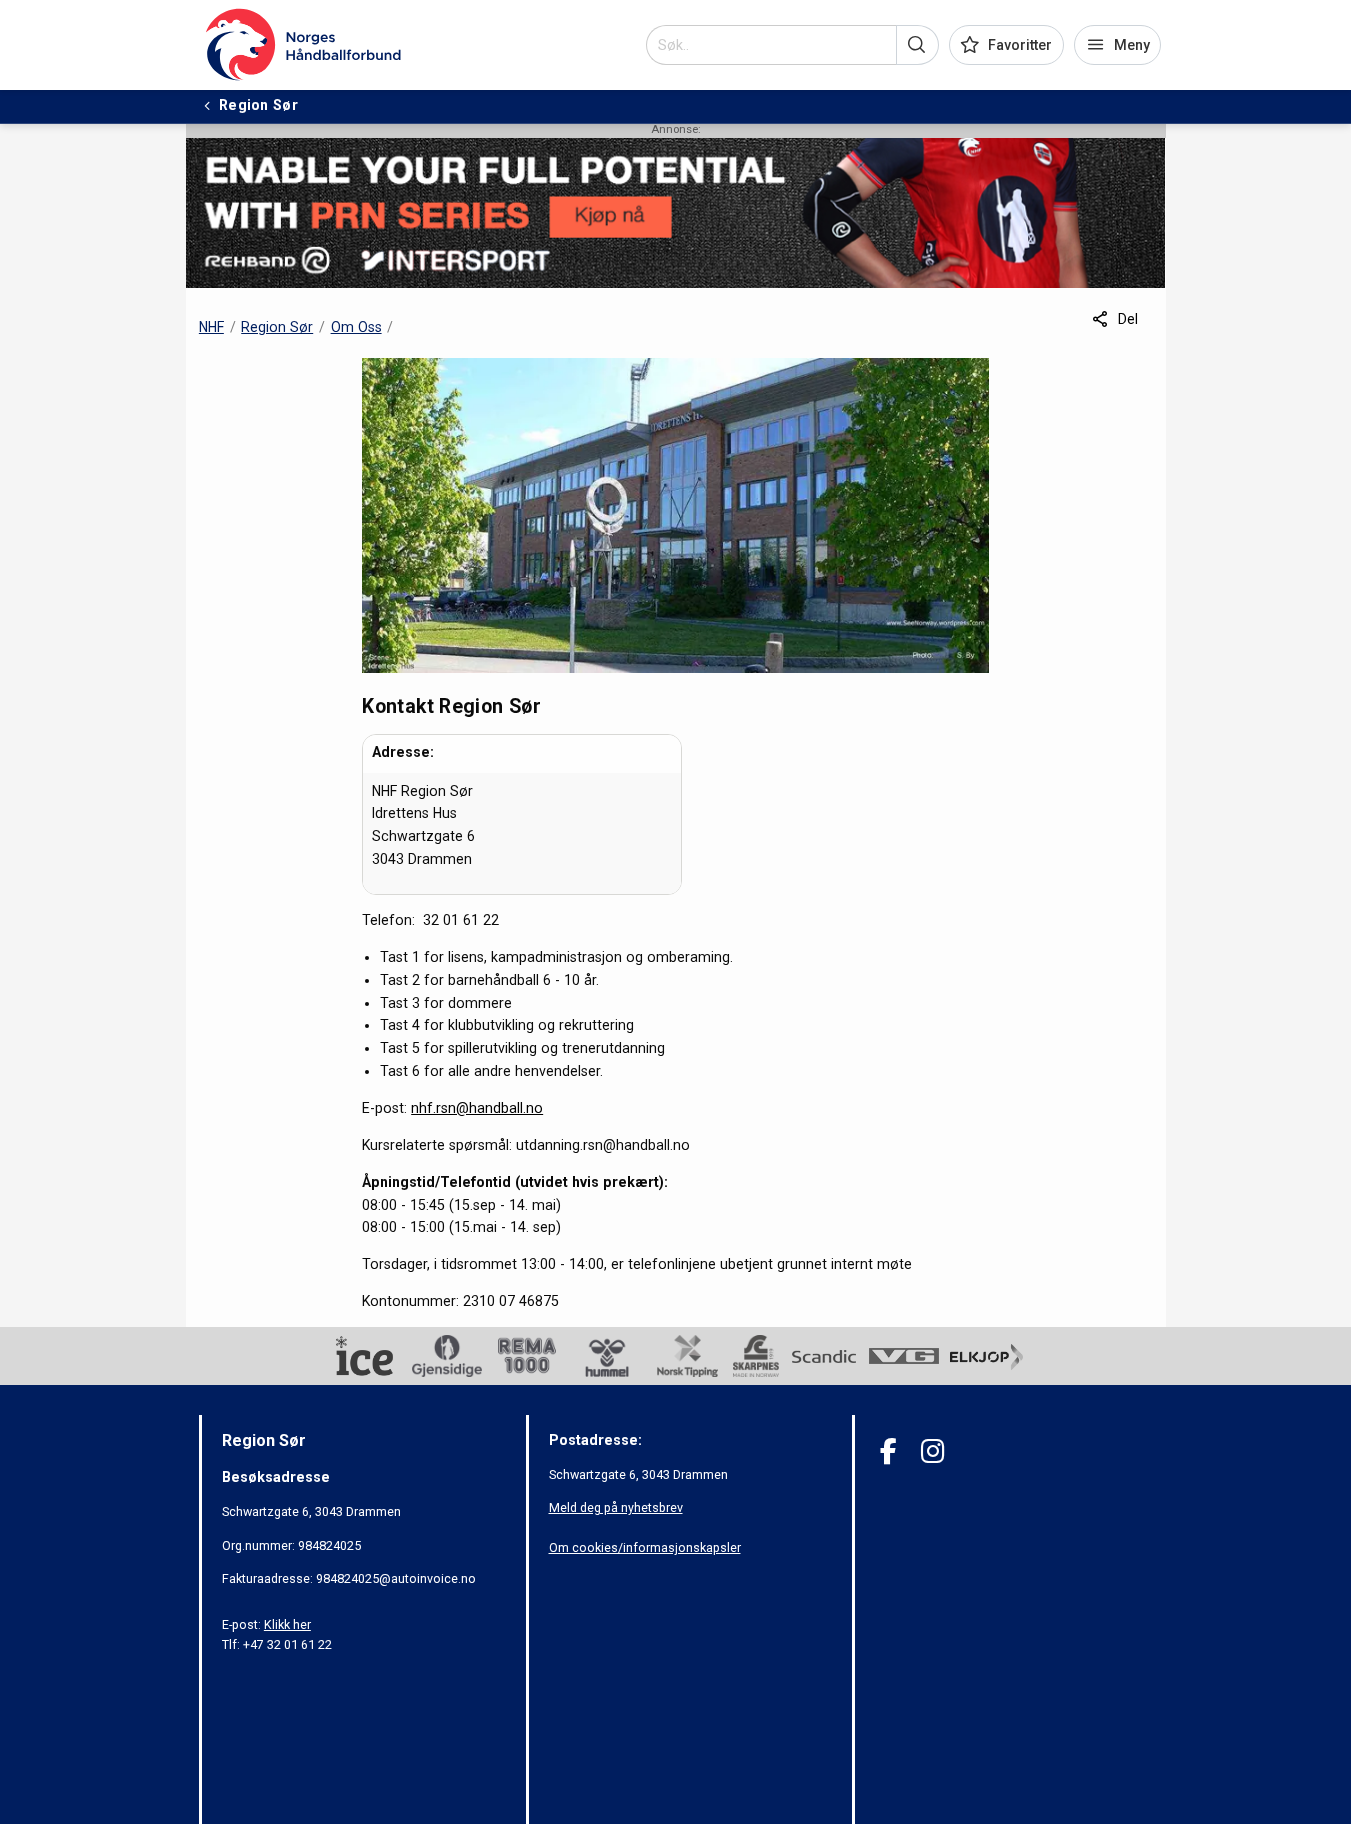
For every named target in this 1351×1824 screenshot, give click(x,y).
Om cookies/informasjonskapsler (645, 1547)
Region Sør (277, 327)
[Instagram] (932, 1451)
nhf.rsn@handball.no (477, 1108)
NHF (211, 327)
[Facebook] (888, 1451)
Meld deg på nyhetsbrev (616, 1507)
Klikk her (287, 1624)
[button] (917, 45)
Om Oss (356, 327)
